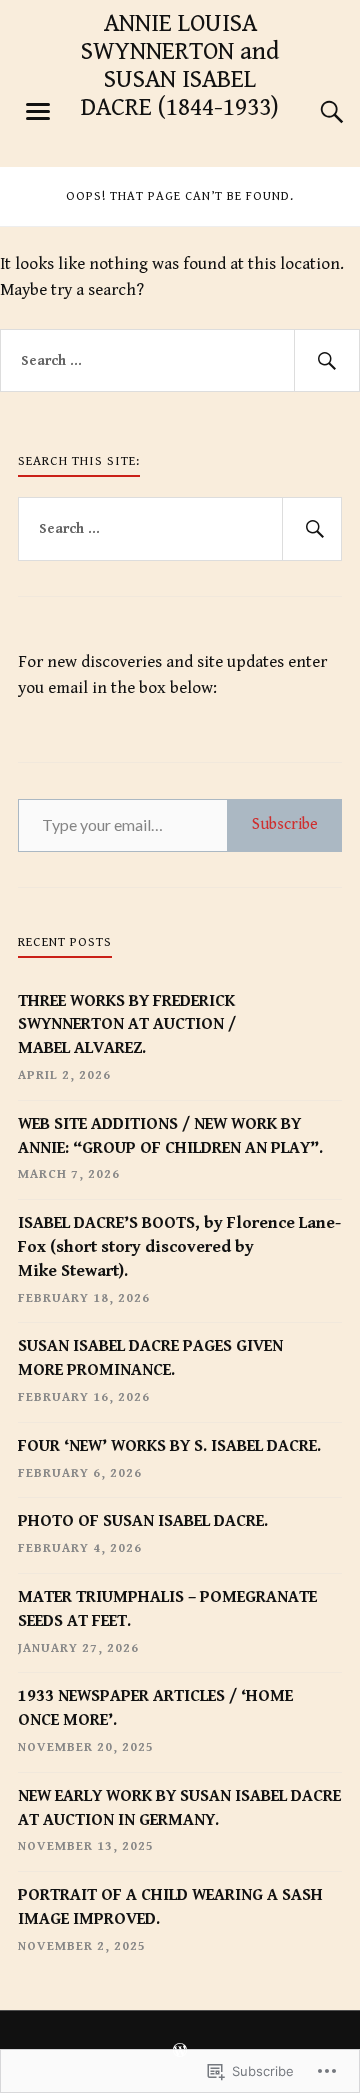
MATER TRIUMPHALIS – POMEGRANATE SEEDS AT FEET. (167, 1609)
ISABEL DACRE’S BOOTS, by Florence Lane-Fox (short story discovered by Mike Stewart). (179, 1247)
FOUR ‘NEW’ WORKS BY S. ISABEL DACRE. (169, 1446)
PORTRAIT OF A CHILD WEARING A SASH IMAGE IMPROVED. (170, 1907)
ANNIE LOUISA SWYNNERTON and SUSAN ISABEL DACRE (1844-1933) (180, 65)
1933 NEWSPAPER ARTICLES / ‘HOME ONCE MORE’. (155, 1708)
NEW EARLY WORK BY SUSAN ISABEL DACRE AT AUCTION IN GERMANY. (179, 1808)
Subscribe (285, 824)
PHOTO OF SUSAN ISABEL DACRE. (143, 1521)
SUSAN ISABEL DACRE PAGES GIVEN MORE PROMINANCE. (150, 1358)
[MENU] (38, 112)
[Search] (312, 112)
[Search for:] (180, 361)
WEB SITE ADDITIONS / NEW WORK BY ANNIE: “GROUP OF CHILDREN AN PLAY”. (170, 1136)
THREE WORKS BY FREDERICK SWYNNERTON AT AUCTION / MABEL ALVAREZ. (127, 1025)
